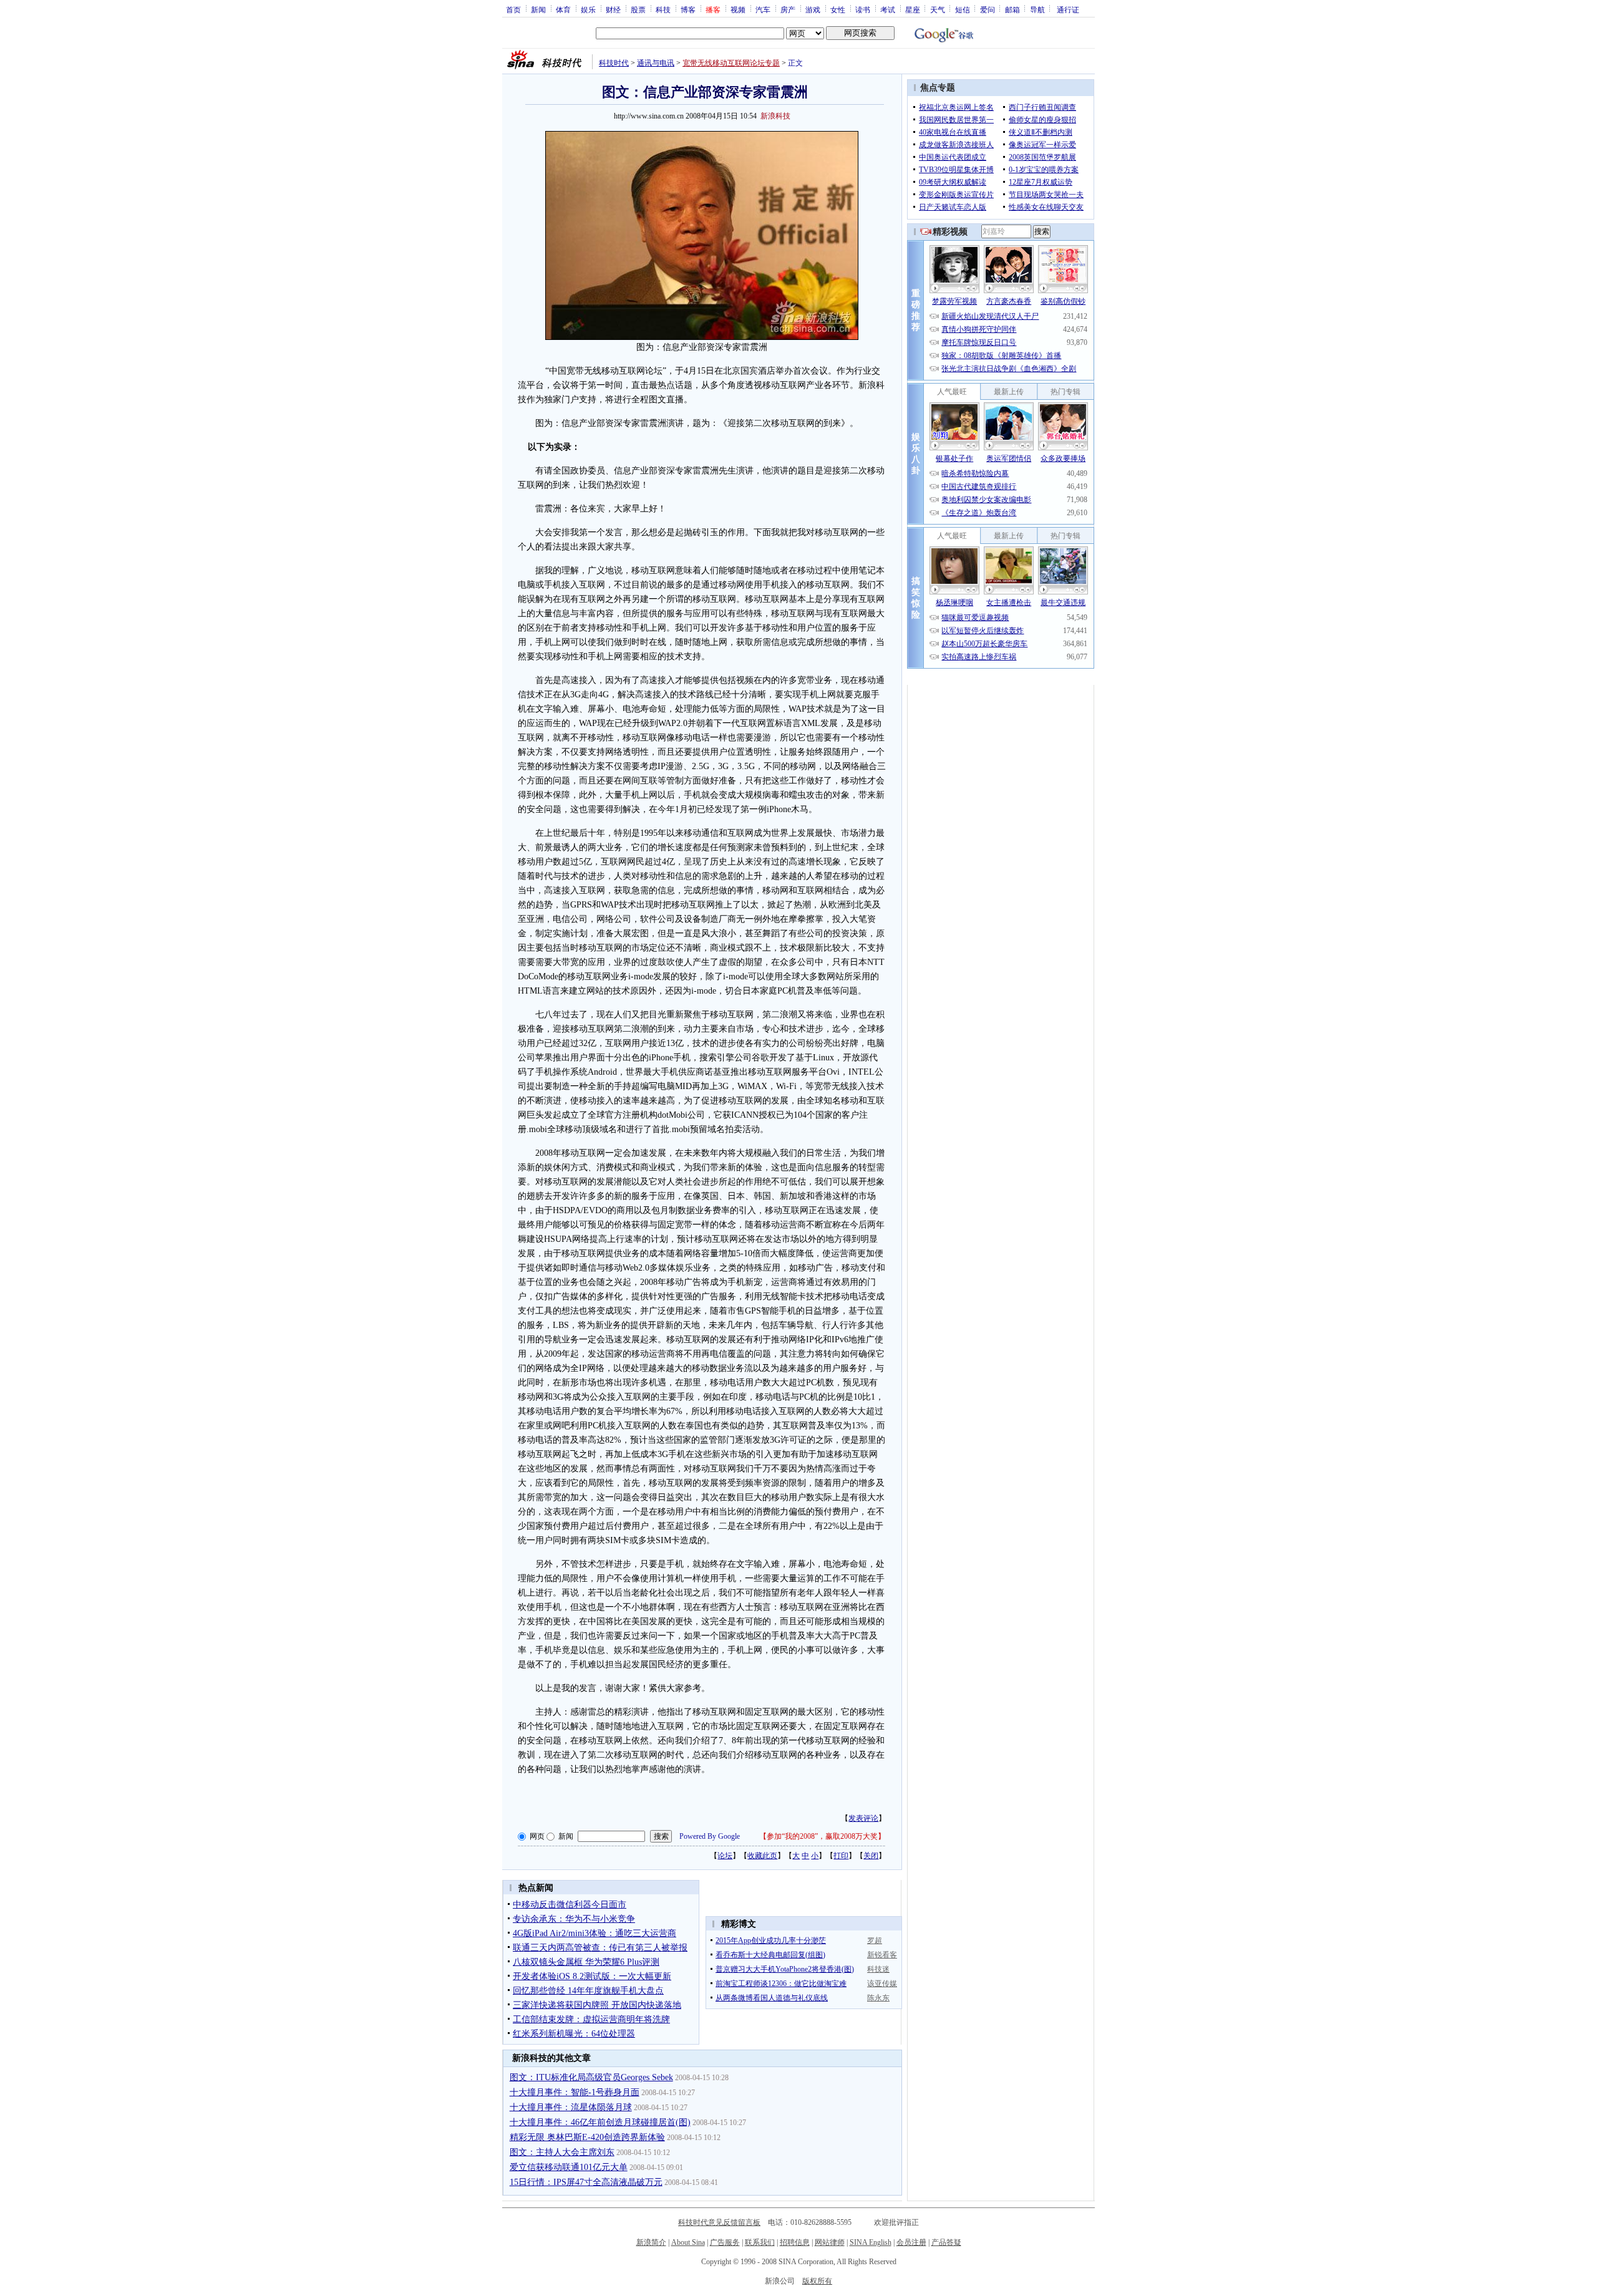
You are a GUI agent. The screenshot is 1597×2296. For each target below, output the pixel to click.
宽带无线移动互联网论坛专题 (731, 63)
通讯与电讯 (656, 63)
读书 (863, 9)
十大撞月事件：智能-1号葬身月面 (575, 2092)
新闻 (538, 9)
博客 (688, 9)
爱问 (988, 9)
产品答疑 (946, 2242)
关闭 (871, 1856)
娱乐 (588, 9)
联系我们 (760, 2242)
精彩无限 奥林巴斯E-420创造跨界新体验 (587, 2137)
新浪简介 (651, 2242)
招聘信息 (795, 2242)
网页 (537, 1836)
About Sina (688, 2242)
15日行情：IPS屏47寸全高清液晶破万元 (586, 2182)
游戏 (813, 9)
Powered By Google (710, 1836)
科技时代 (614, 63)
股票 (638, 9)
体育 (563, 9)
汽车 (763, 9)
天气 (938, 9)
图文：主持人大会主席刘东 (562, 2152)
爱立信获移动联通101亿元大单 (569, 2167)
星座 (913, 9)
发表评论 (863, 1818)
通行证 (1068, 9)
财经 (613, 9)
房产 (788, 9)
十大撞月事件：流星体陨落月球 (571, 2107)
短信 (963, 9)
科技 (663, 9)
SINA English (871, 2242)
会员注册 (911, 2242)
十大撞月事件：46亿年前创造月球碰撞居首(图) (600, 2122)
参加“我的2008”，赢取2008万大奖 (822, 1836)
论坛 (725, 1856)
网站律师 (830, 2242)
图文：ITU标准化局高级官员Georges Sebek (591, 2077)
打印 (841, 1856)
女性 (838, 9)
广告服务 (725, 2242)
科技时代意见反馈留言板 (719, 2222)
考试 (888, 9)
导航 (1037, 9)
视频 (738, 9)
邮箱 (1012, 9)
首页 (513, 9)
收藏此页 (762, 1856)
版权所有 (817, 2281)
